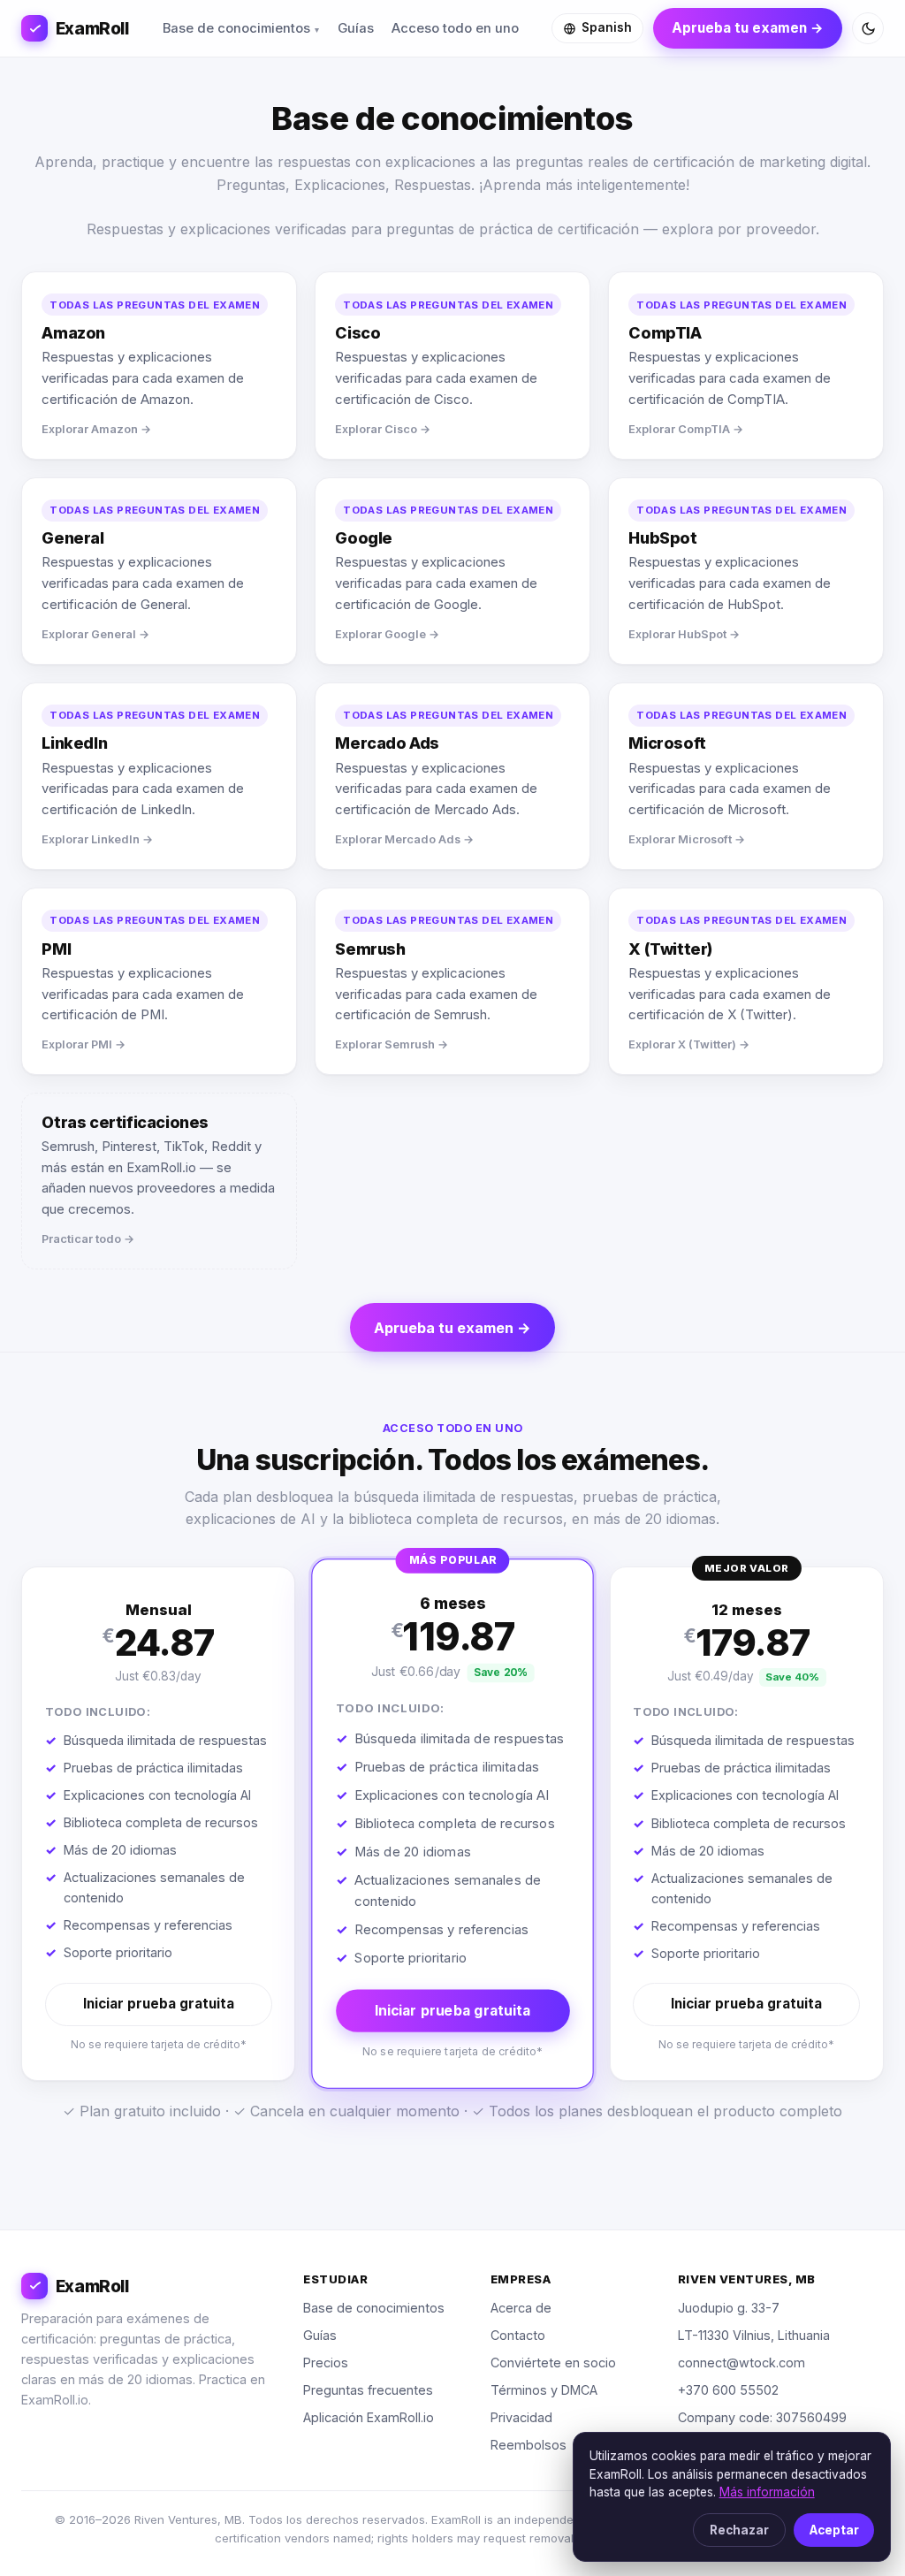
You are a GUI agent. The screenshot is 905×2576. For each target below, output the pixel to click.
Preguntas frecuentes (368, 2390)
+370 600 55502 (728, 2390)
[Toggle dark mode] (868, 28)
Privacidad (521, 2417)
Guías (356, 28)
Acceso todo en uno (455, 28)
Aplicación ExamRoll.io (369, 2417)
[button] (158, 1824)
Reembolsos (529, 2445)
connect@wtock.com (741, 2363)
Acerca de (521, 2308)
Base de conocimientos (236, 28)
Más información (767, 2492)
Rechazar (739, 2530)
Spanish (607, 27)
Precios (326, 2363)
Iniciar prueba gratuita (159, 2004)
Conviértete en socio (553, 2363)
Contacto (518, 2335)
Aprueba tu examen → (748, 28)
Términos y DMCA (544, 2390)
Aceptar (834, 2530)
